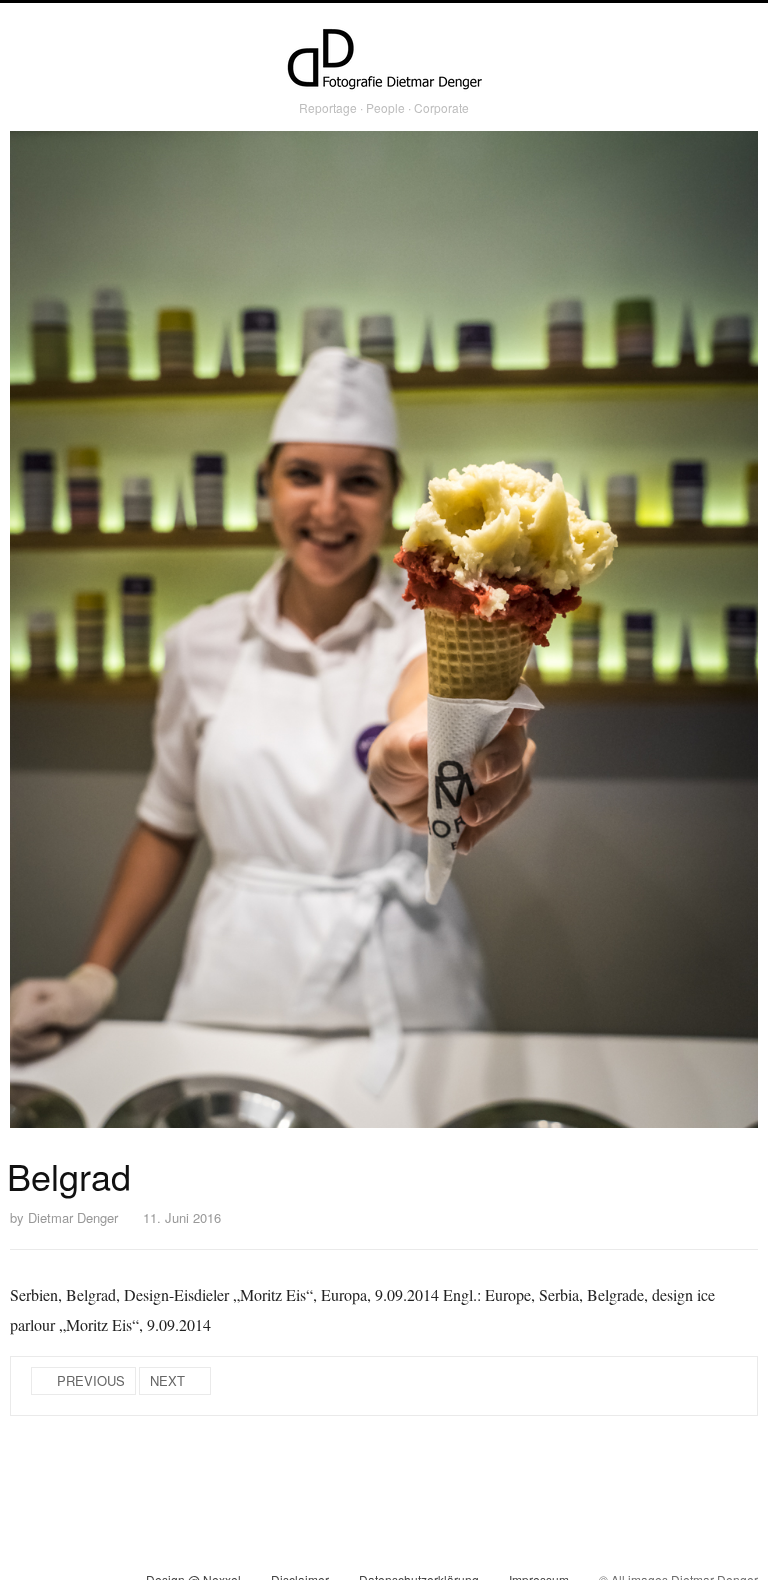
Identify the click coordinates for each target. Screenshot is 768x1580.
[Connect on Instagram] (25, 1559)
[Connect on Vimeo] (61, 1559)
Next (167, 1380)
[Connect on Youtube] (97, 1559)
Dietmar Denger (73, 1217)
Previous (91, 1380)
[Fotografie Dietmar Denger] (384, 61)
